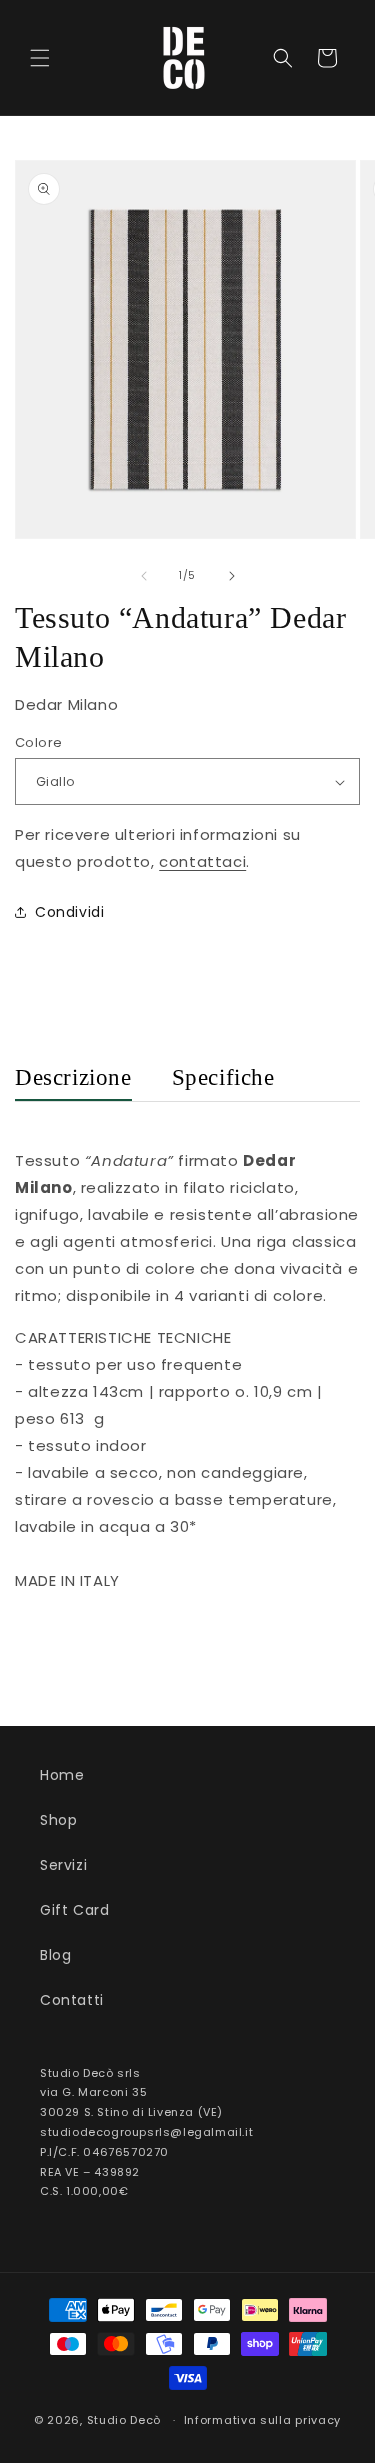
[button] (40, 58)
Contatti (72, 2000)
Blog (55, 1955)
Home (62, 1775)
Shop (58, 1820)
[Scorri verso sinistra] (144, 576)
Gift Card (74, 1910)
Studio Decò (124, 2420)
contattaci (202, 861)
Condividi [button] (69, 912)
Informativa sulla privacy (263, 2420)
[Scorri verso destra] (232, 576)
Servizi (63, 1865)
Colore (38, 742)
